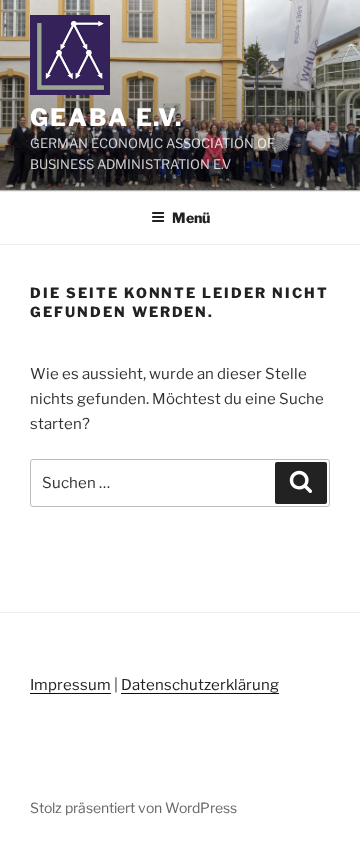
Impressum (70, 685)
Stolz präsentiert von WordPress (133, 807)
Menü (191, 217)
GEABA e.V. (106, 117)
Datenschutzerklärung (200, 685)
